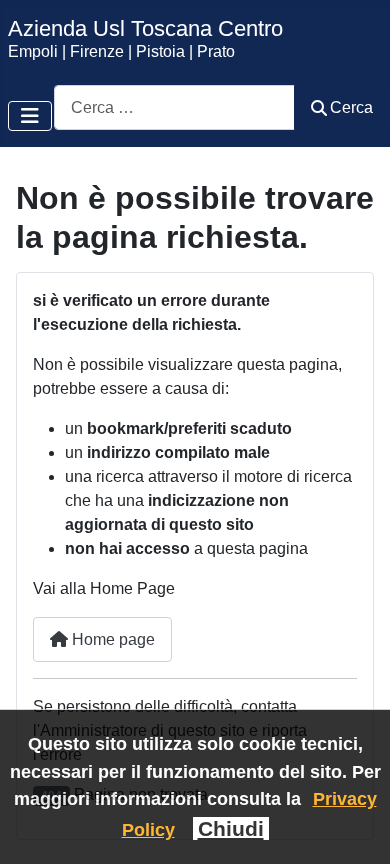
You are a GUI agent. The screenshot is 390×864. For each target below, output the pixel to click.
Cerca (351, 107)
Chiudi (231, 828)
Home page (111, 639)
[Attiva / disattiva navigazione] (30, 116)
